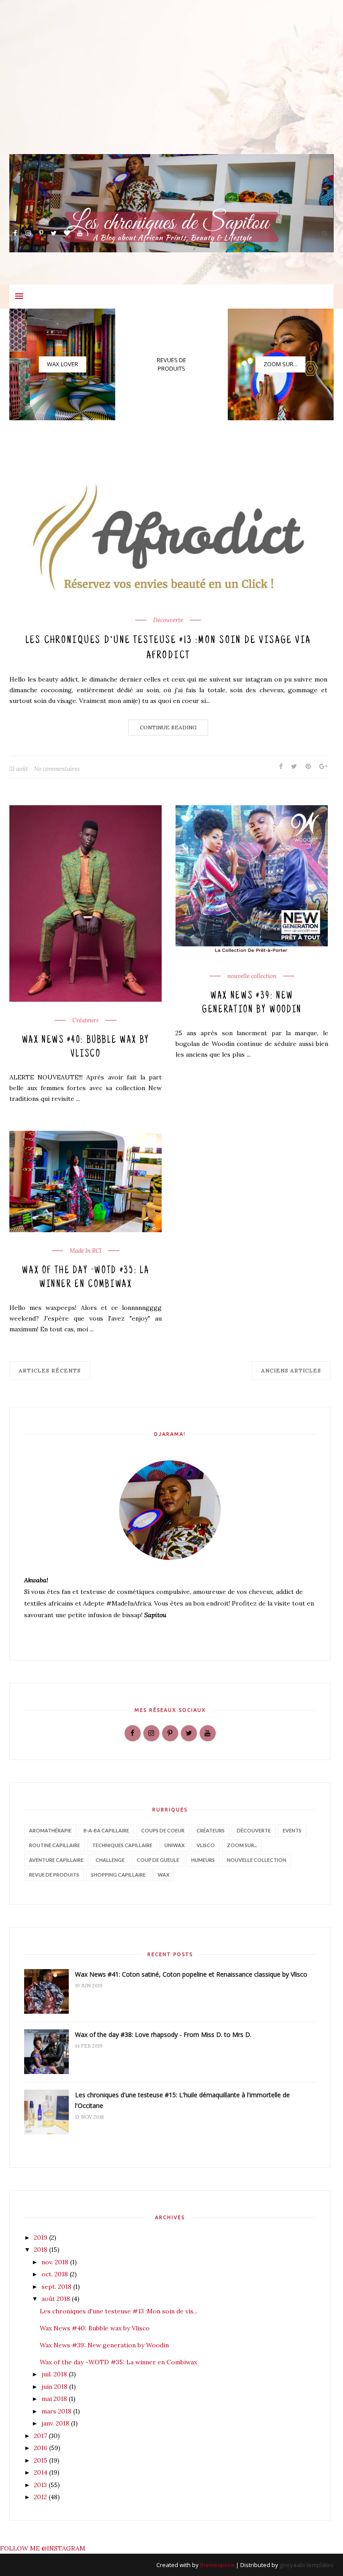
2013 (41, 2485)
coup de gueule (158, 1860)
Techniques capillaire (122, 1845)
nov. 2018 (56, 2262)
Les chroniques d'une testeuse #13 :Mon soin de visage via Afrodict (168, 648)
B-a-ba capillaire (106, 1830)
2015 (42, 2460)
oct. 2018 (56, 2274)
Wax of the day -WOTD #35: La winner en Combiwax (86, 1278)
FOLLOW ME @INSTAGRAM (43, 2548)
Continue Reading (168, 727)
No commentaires (57, 769)
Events (292, 1830)
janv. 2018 (56, 2423)
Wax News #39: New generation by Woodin (252, 1003)
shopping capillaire (118, 1875)
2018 (42, 2250)
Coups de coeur (163, 1830)
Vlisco (206, 1845)
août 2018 (57, 2299)
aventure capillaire (56, 1860)
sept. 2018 (57, 2287)
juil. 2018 (55, 2374)
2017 (41, 2436)
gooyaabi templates (307, 2565)
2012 (41, 2497)
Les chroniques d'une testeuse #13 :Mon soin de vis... (119, 2311)
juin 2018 (55, 2387)
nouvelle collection (252, 976)
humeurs (203, 1860)
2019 (42, 2237)
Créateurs (86, 1020)
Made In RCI (86, 1251)
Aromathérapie (50, 1830)
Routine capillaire (54, 1845)
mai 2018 (55, 2399)
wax (163, 1875)
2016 (42, 2448)
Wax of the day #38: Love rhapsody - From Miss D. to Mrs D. (163, 2034)
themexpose (217, 2565)
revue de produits (54, 1875)
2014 (42, 2472)
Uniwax (174, 1845)
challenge (110, 1860)
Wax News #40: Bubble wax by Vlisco (86, 1048)
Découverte (168, 620)
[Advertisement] (171, 92)
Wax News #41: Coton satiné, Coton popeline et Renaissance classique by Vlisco (191, 1974)
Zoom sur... (242, 1845)
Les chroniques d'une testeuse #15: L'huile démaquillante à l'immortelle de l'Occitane (182, 2100)
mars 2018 (57, 2411)
